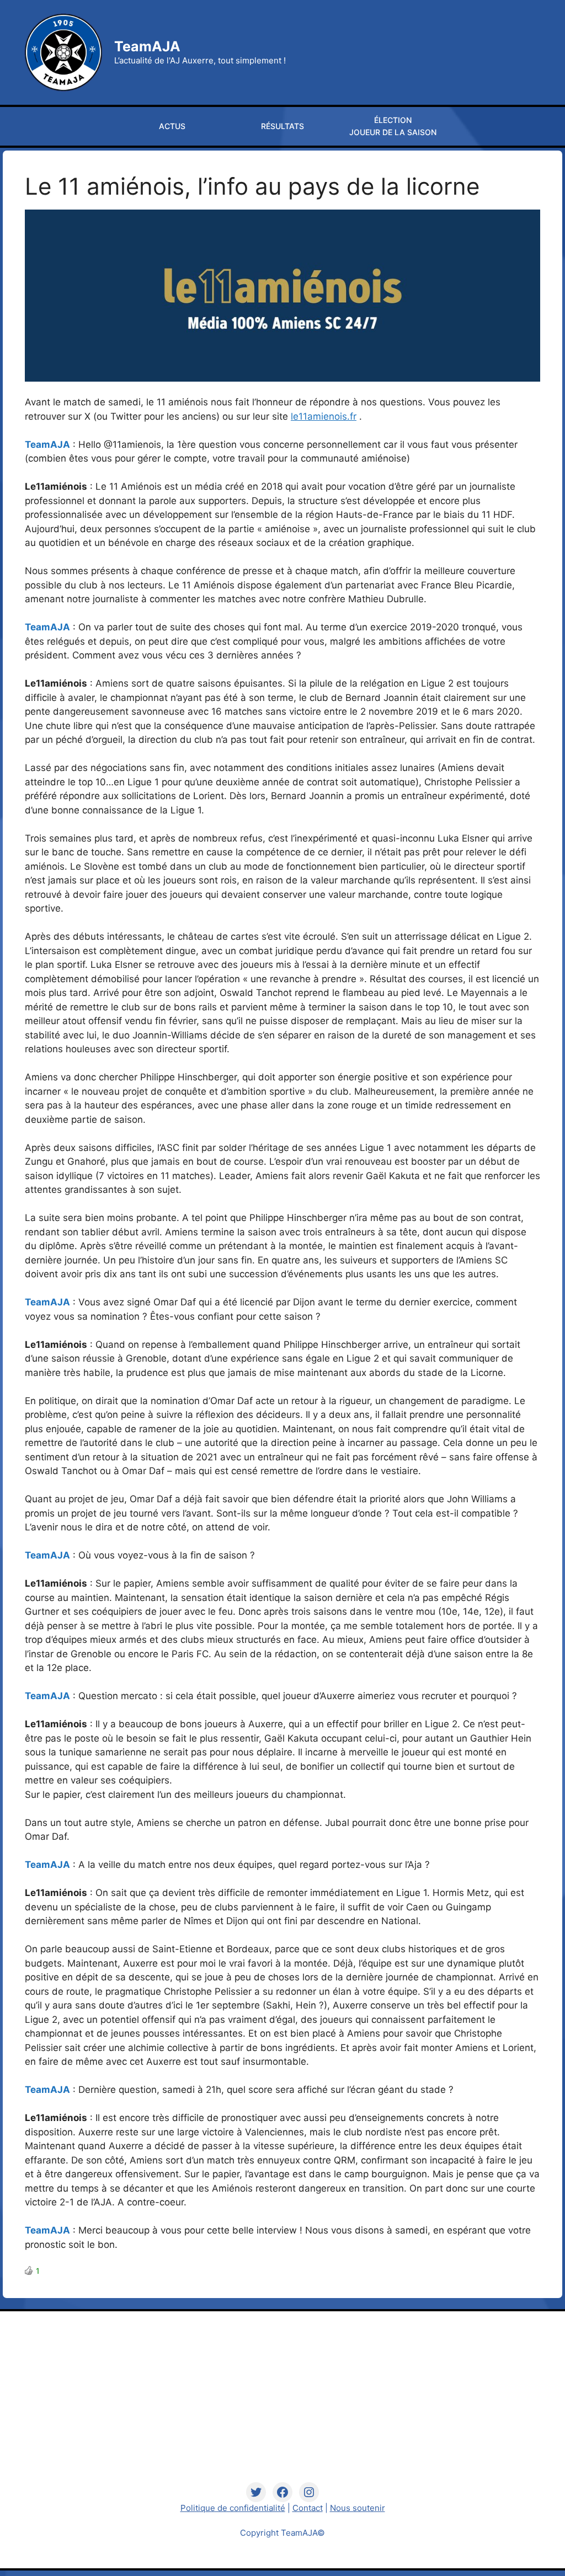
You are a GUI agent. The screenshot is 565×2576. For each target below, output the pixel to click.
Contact (308, 2508)
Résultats (282, 126)
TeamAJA (147, 46)
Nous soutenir (358, 2508)
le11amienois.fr (324, 416)
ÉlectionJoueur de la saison (393, 126)
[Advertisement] (283, 2405)
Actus (172, 126)
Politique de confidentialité (233, 2508)
